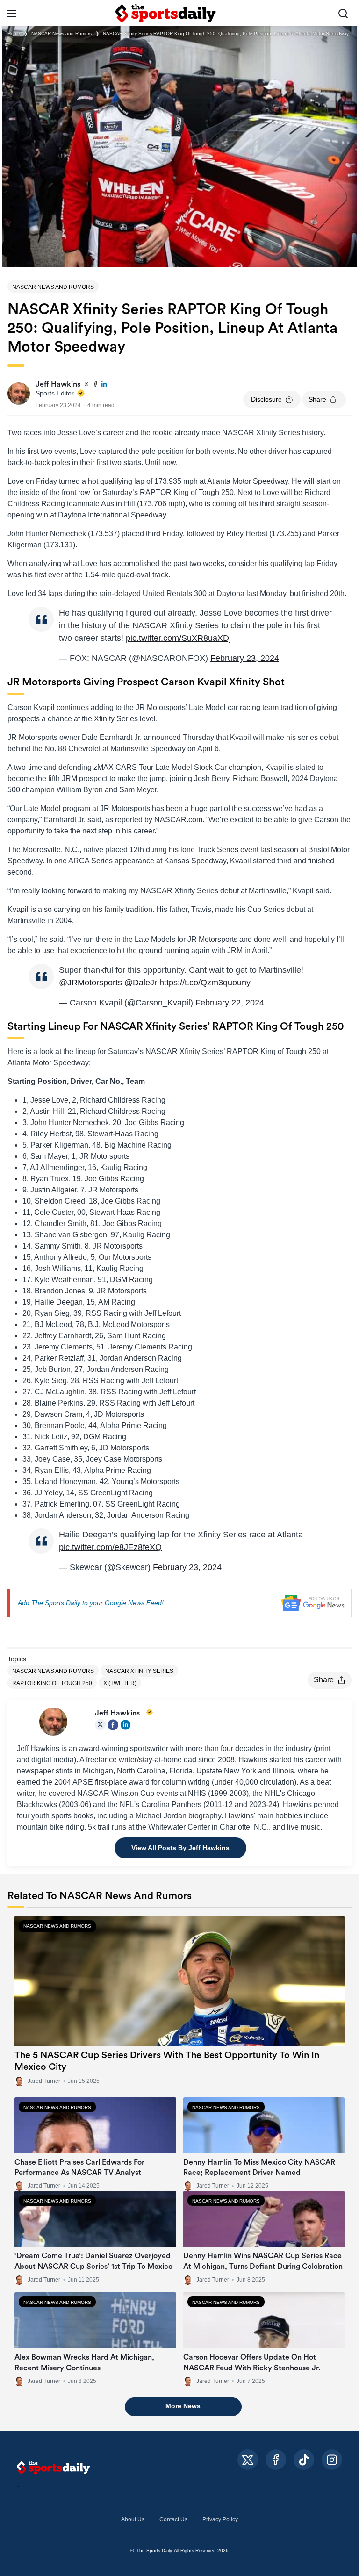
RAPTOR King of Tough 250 (52, 1683)
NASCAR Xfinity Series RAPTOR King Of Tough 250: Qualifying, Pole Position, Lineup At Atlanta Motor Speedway (226, 33)
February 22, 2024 (230, 1003)
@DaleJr (141, 983)
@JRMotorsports (90, 983)
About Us (133, 2519)
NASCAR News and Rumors (61, 33)
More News (183, 2406)
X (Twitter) (120, 1683)
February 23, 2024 (245, 658)
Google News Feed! (134, 1603)
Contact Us (173, 2519)
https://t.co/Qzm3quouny (205, 983)
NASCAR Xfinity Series (139, 1671)
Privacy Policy (220, 2519)
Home (14, 33)
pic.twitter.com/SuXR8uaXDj (178, 638)
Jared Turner (44, 2081)
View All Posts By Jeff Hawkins (180, 1848)
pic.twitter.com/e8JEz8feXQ (110, 1547)
